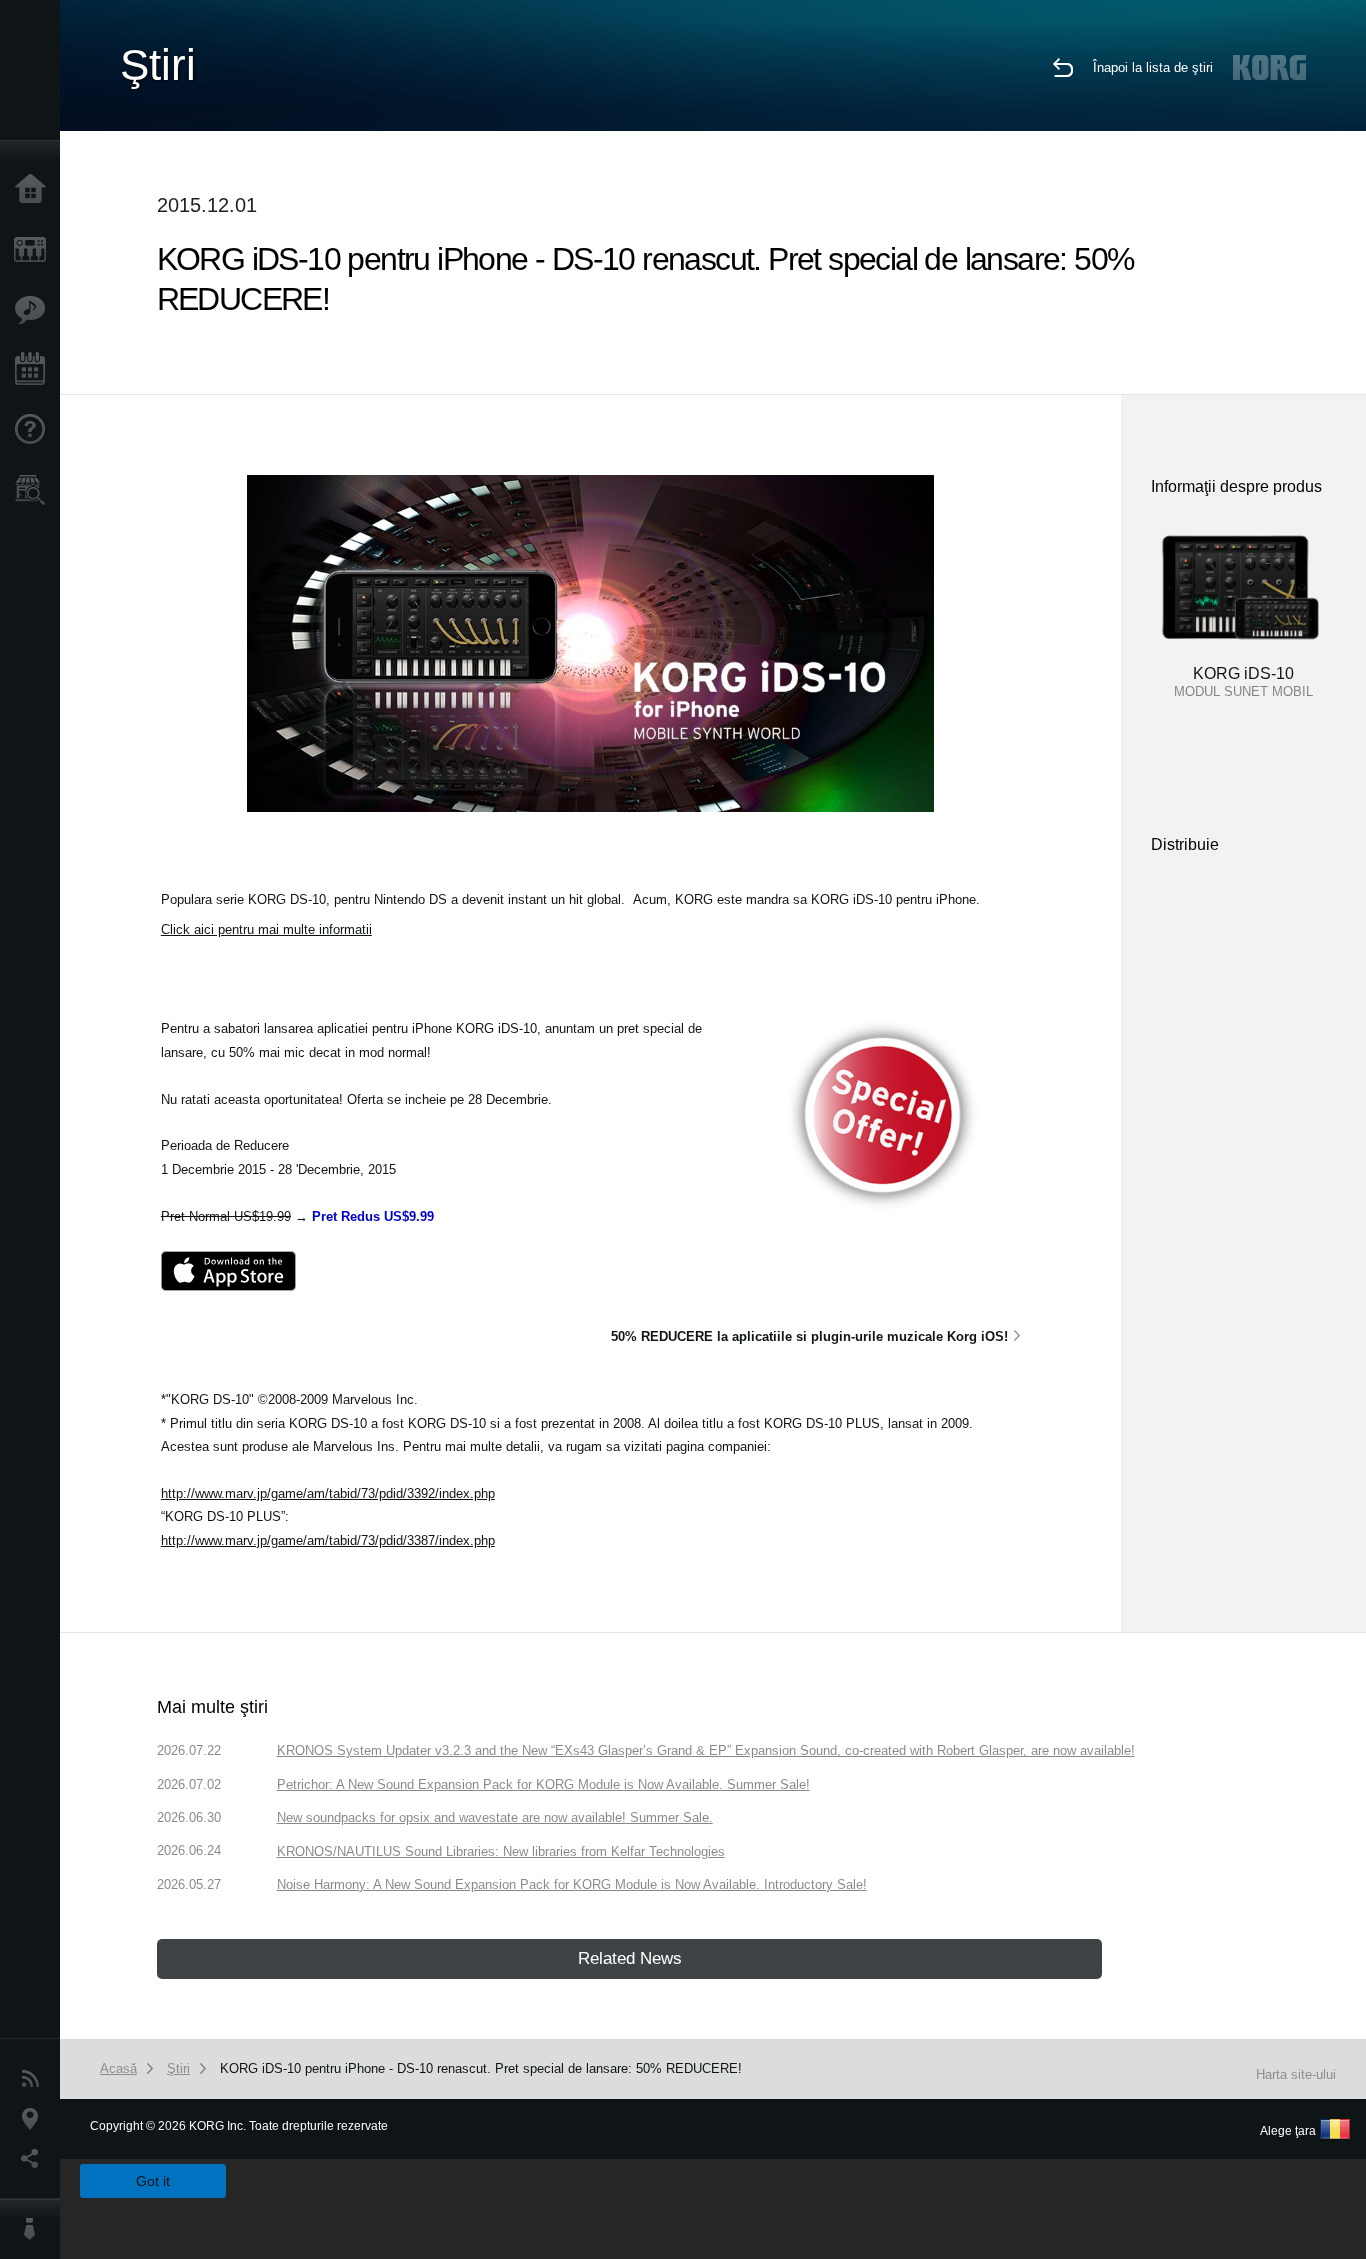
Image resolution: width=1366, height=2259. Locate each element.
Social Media (35, 2159)
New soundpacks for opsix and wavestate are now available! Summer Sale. (495, 1817)
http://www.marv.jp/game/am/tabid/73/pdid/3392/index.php (328, 1493)
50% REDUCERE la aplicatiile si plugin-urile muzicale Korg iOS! (809, 1336)
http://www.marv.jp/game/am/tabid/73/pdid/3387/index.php (328, 1540)
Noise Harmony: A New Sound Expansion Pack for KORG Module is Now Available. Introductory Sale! (572, 1884)
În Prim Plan (35, 310)
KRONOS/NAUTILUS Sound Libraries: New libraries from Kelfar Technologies (501, 1851)
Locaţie (35, 2119)
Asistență (35, 430)
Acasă (35, 190)
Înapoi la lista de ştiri (1153, 67)
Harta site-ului (1296, 2074)
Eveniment (35, 370)
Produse (35, 250)
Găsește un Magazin (35, 490)
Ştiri (35, 2079)
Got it (153, 2181)
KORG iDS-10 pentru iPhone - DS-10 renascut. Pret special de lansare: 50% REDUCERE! (481, 2068)
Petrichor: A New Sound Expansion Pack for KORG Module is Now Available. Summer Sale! (543, 1784)
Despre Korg (35, 2229)
